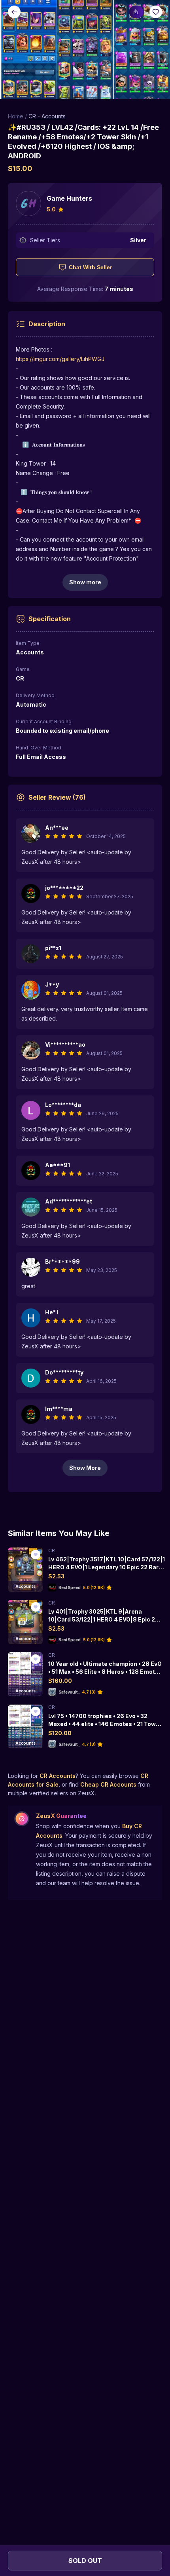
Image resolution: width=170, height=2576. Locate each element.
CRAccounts (58, 1776)
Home (16, 116)
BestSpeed (70, 1587)
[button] (85, 49)
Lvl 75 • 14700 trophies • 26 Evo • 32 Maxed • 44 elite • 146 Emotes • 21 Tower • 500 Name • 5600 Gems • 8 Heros (105, 1724)
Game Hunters (69, 198)
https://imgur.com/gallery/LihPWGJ (60, 359)
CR (52, 1550)
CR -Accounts (47, 116)
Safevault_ (69, 1692)
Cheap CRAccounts (108, 1784)
